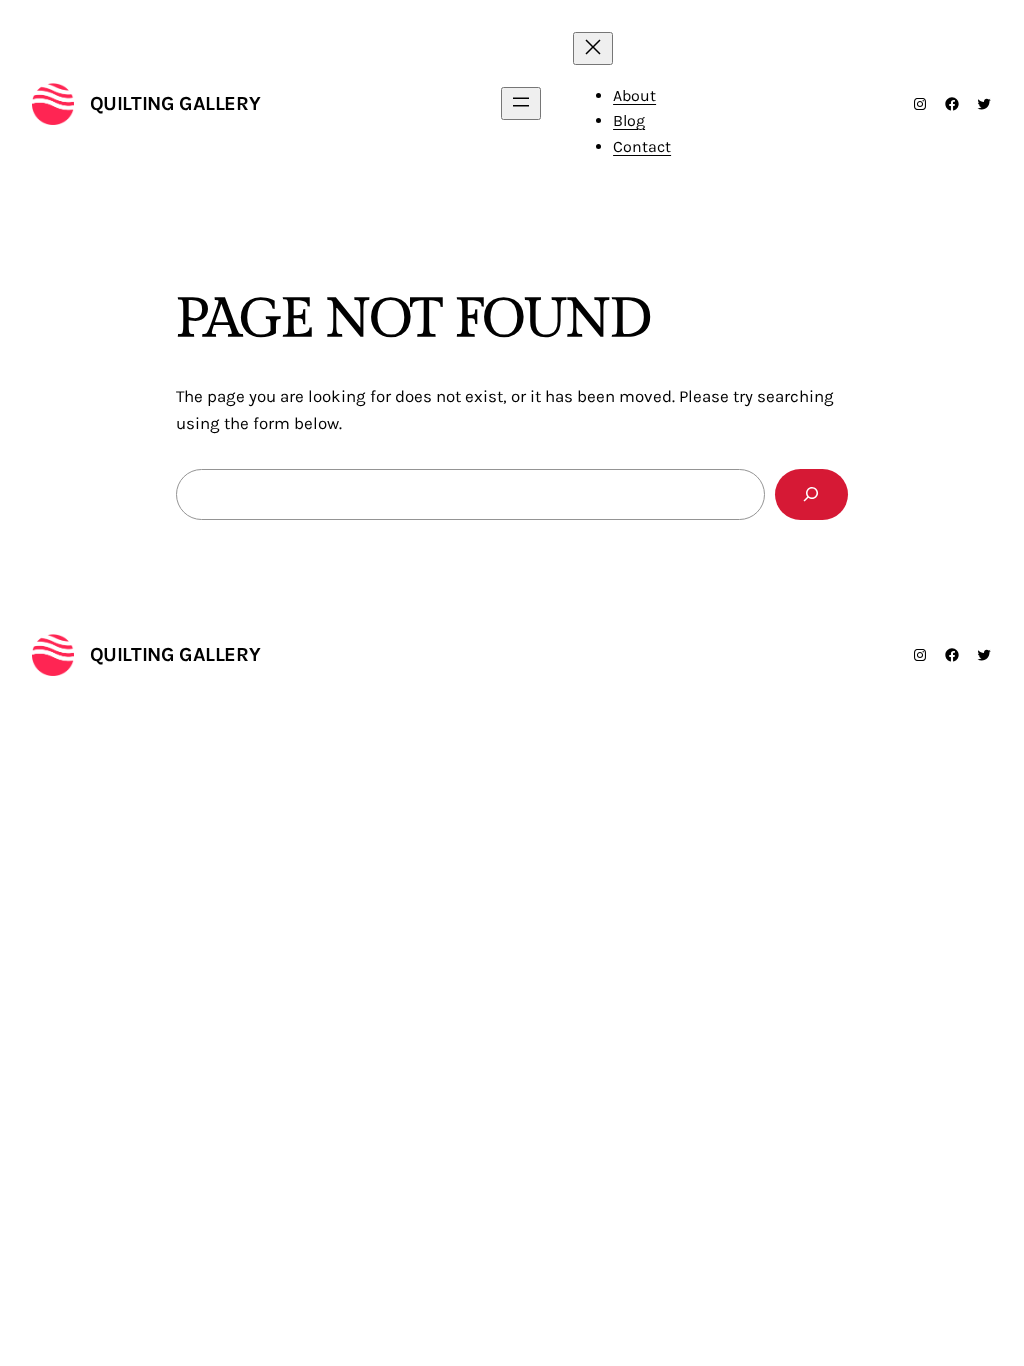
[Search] (811, 494)
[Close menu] (593, 48)
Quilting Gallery (175, 103)
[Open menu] (521, 103)
